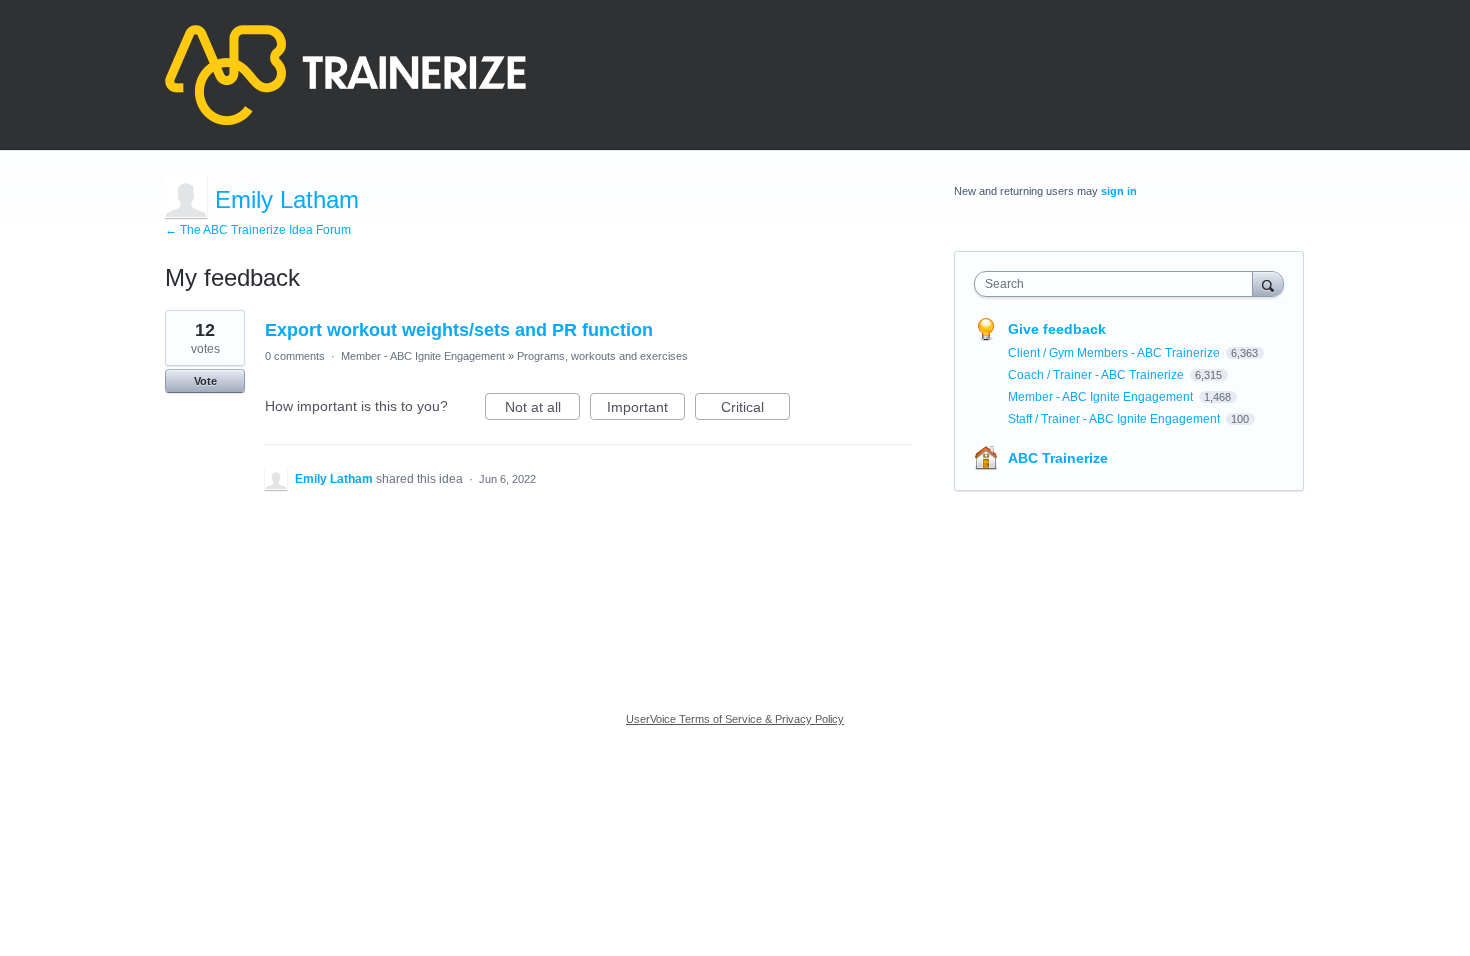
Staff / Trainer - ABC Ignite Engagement (1115, 419)
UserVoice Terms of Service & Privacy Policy (735, 719)
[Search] (1268, 283)
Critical (755, 409)
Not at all (542, 409)
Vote (205, 381)
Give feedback (1057, 329)
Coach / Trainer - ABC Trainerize (1097, 375)
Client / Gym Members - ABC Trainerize (1115, 353)
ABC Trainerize (1058, 458)
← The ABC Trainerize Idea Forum (258, 230)
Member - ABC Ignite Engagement (423, 356)
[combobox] (1118, 284)
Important (646, 409)
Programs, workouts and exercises (602, 356)
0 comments (295, 356)
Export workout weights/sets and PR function (459, 330)
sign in (1119, 191)
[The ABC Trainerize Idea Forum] (345, 75)
